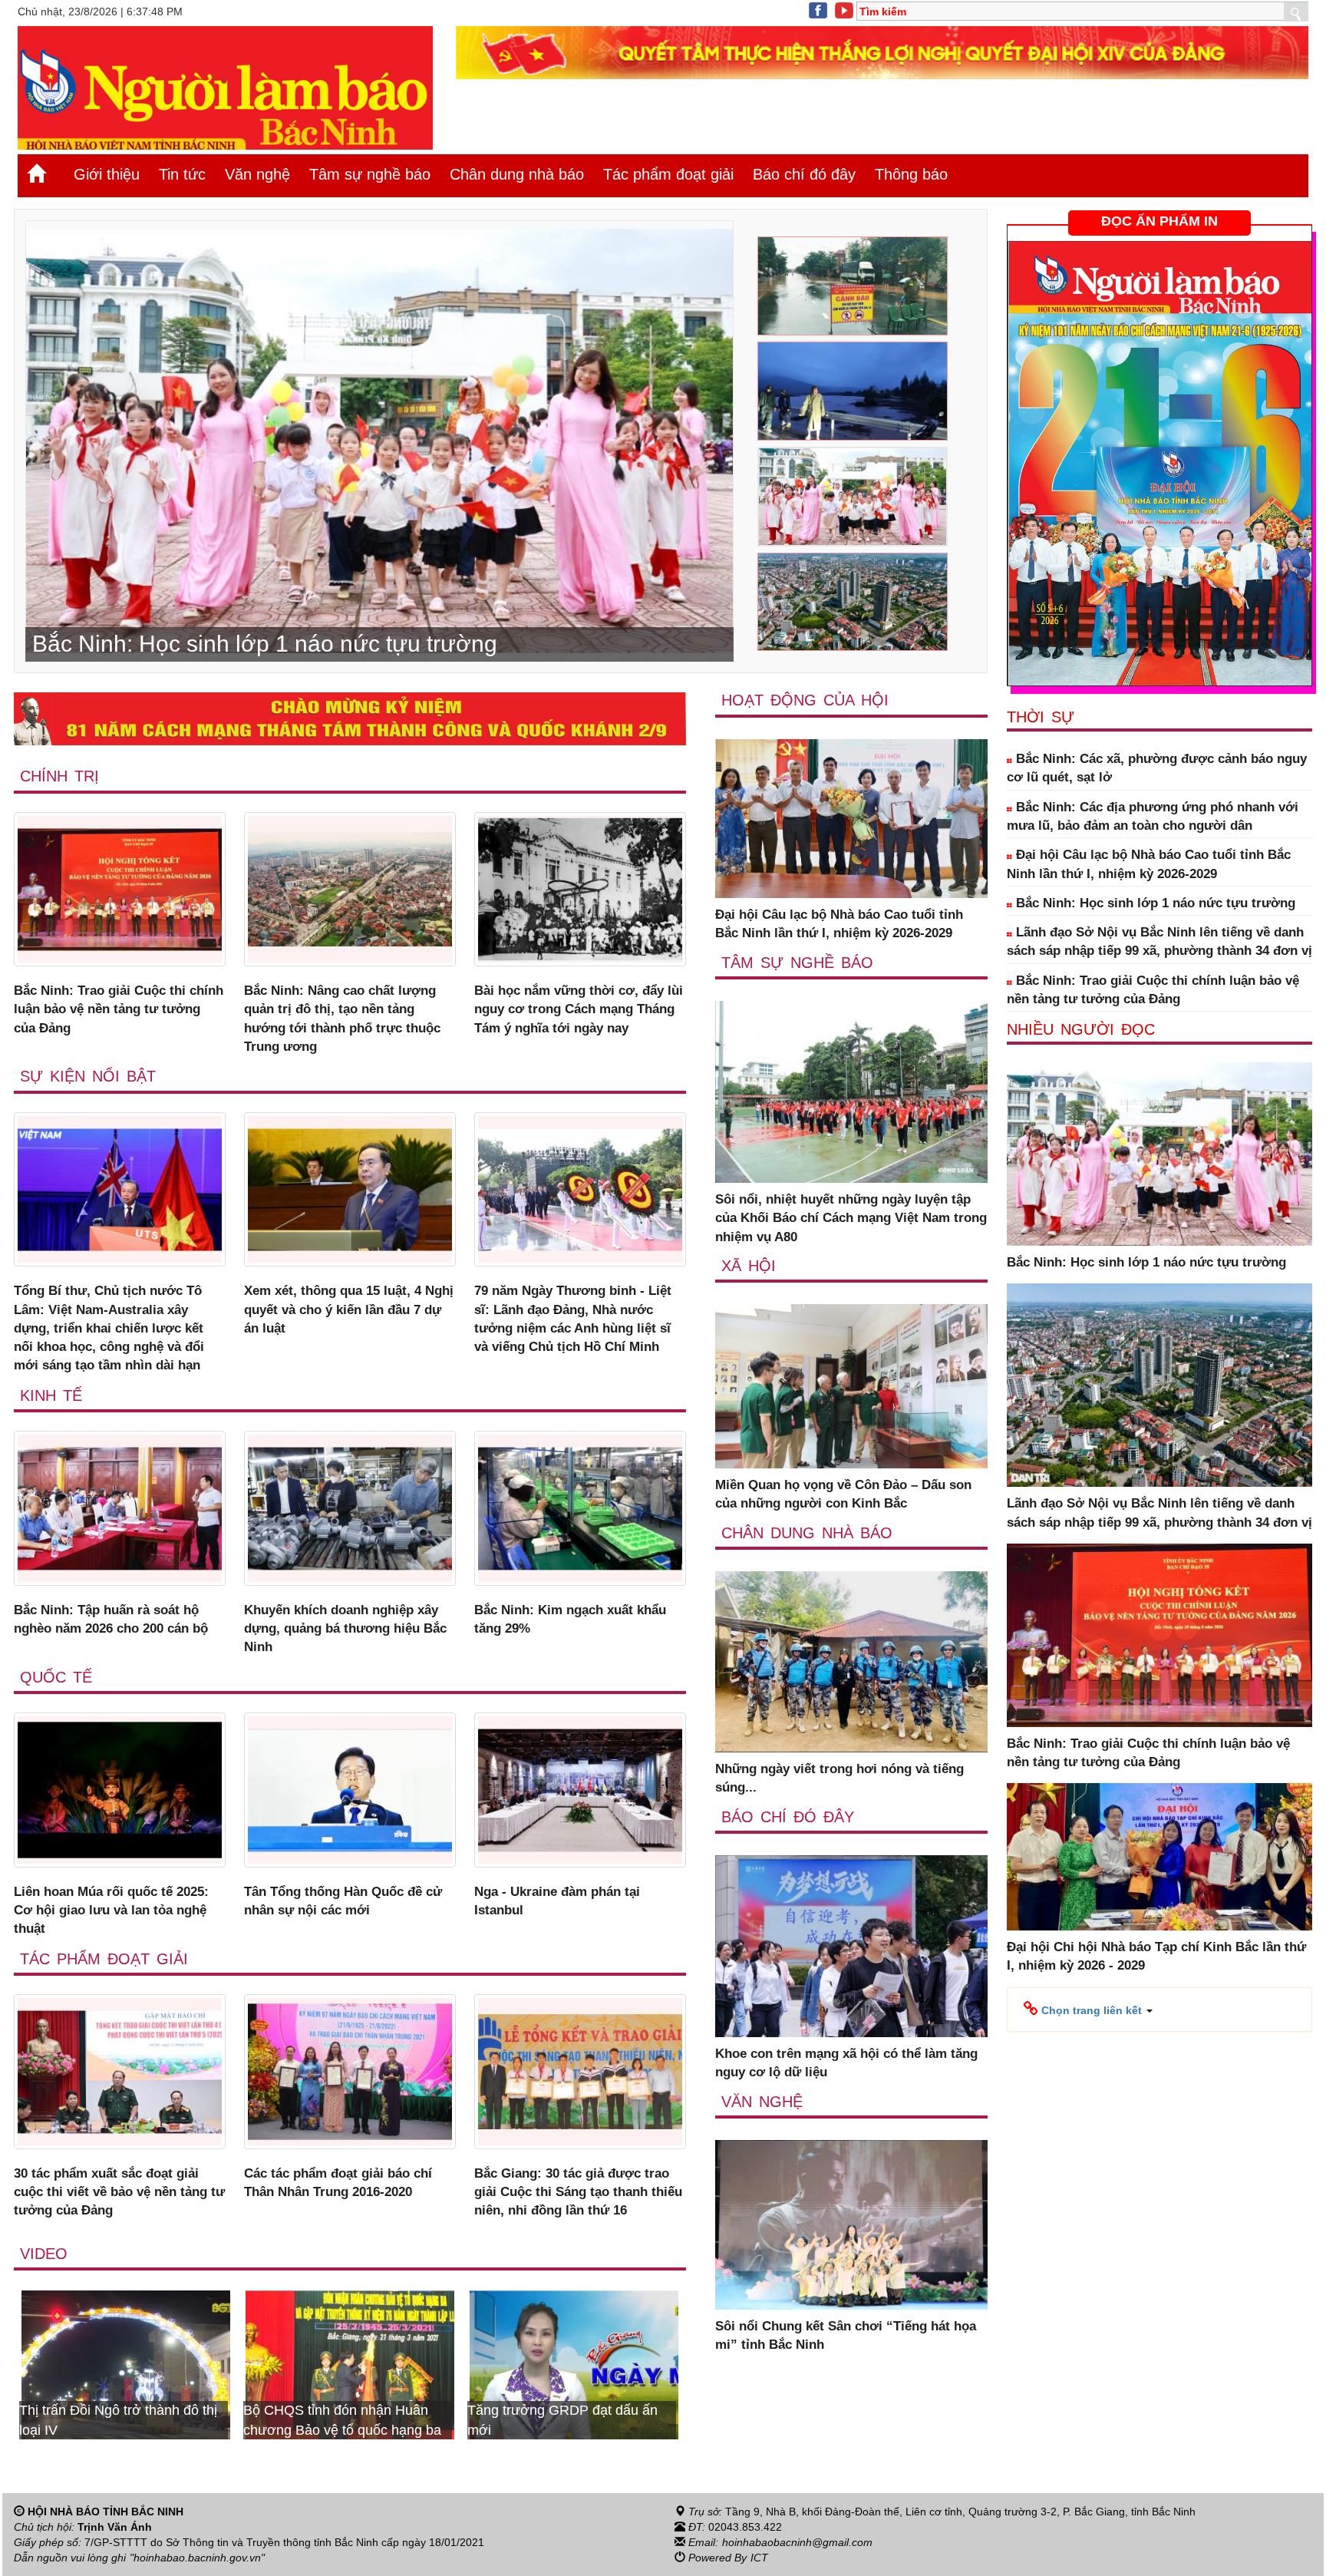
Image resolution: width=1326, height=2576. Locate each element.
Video (44, 2254)
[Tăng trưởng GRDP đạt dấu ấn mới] (350, 2364)
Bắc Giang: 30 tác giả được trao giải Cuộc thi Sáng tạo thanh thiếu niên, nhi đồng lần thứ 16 (578, 2192)
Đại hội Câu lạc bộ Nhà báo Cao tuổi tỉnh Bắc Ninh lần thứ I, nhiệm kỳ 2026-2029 (839, 924)
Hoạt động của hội (805, 700)
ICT (759, 2558)
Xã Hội (749, 1266)
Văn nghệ (257, 174)
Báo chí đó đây (804, 174)
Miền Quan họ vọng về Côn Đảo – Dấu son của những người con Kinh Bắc (843, 1494)
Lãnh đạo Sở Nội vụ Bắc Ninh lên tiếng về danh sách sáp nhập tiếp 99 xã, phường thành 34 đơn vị (1159, 941)
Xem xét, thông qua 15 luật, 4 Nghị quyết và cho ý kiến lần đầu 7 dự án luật (349, 1309)
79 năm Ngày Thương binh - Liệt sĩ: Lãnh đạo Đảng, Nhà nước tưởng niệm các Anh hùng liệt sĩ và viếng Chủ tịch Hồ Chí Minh (573, 1319)
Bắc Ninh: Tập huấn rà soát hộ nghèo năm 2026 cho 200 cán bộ (111, 1619)
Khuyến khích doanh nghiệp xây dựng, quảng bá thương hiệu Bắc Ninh (345, 1629)
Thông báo (911, 174)
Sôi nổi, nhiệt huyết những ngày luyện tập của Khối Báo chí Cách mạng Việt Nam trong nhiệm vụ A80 (851, 1218)
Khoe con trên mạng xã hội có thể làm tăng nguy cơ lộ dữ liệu (846, 2063)
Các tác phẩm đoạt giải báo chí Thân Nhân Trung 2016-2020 (338, 2183)
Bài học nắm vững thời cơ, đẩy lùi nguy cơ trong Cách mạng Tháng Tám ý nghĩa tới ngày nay (579, 1009)
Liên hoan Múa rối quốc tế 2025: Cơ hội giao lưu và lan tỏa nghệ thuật (111, 1911)
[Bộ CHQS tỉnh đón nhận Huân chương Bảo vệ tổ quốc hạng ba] (126, 2364)
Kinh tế (51, 1395)
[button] (1088, 2010)
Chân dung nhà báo (517, 174)
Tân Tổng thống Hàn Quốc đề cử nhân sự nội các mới (343, 1901)
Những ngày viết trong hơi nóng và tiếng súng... (839, 1778)
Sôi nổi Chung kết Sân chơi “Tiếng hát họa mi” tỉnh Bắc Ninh (846, 2335)
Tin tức (182, 174)
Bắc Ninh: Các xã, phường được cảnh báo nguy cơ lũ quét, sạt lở (1157, 768)
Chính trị (59, 776)
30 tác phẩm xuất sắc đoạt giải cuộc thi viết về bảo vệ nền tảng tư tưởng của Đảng (119, 2192)
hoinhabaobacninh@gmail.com (797, 2542)
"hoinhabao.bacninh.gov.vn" (197, 2558)
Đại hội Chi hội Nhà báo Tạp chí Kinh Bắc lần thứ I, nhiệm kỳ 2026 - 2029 (1156, 1956)
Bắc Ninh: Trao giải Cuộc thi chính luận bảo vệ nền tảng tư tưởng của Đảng (119, 1009)
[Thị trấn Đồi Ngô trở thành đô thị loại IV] (574, 2364)
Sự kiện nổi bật (88, 1076)
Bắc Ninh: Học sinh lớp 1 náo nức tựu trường (1154, 903)
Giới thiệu (107, 174)
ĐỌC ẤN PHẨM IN (1159, 221)
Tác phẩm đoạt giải (668, 174)
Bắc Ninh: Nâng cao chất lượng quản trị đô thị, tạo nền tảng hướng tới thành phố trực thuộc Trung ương (342, 1019)
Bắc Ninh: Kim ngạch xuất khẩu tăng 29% (570, 1619)
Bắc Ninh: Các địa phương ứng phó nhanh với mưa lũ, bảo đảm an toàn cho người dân (1153, 816)
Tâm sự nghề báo (370, 174)
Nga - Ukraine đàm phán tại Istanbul (557, 1901)
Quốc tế (56, 1677)
